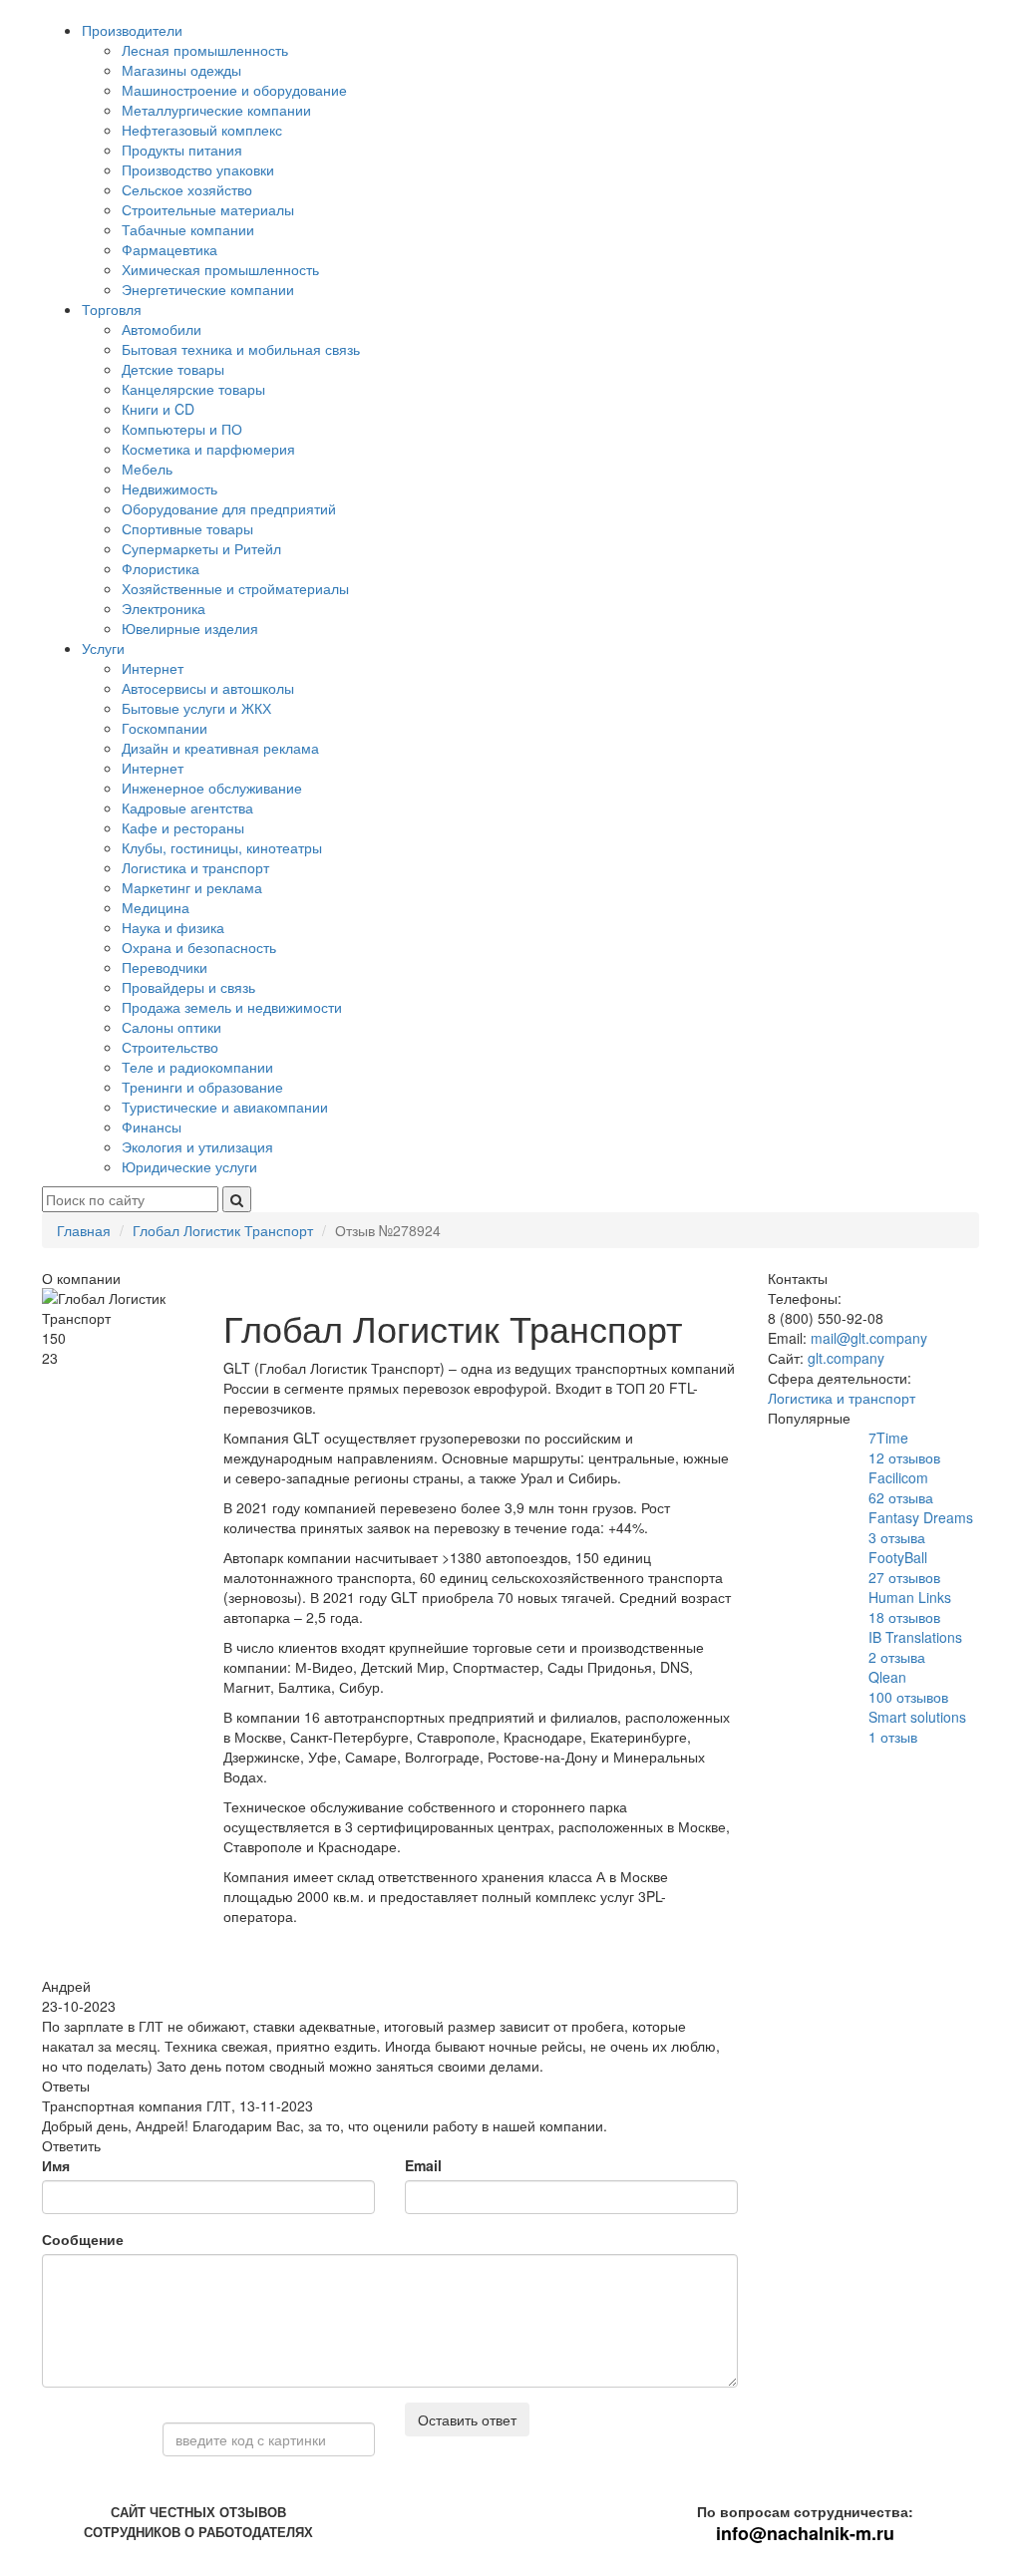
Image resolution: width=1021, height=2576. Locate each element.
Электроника (164, 608)
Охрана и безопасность (199, 947)
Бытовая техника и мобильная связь (241, 349)
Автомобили (162, 329)
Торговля (112, 309)
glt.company (846, 1358)
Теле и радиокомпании (197, 1067)
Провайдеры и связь (188, 987)
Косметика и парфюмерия (208, 449)
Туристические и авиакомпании (225, 1107)
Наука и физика (173, 927)
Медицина (156, 907)
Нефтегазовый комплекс (202, 130)
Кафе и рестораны (183, 827)
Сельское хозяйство (187, 189)
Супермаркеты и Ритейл (201, 548)
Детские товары (173, 369)
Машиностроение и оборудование (234, 90)
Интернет (153, 668)
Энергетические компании (208, 289)
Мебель (147, 469)
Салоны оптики (171, 1027)
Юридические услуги (189, 1166)
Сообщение (83, 2239)
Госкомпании (165, 728)
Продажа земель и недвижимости (232, 1007)
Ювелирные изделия (190, 628)
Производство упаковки (198, 169)
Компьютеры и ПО (182, 429)
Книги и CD (158, 409)
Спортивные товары (187, 528)
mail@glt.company (869, 1338)
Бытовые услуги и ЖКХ (196, 708)
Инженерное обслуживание (212, 788)
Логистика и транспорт (195, 867)
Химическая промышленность (220, 269)
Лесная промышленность (205, 50)
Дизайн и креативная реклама (220, 748)
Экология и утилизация (197, 1146)
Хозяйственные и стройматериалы (235, 588)
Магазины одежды (181, 70)
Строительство (170, 1047)
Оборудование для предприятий (229, 508)
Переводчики (165, 967)
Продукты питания (182, 150)
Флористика (161, 568)
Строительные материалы (208, 209)
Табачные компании (188, 229)
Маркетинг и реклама (192, 887)
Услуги (103, 648)
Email (423, 2165)
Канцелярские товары (193, 389)
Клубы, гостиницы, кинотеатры (222, 847)
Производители (132, 30)
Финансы (152, 1127)
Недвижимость (170, 488)
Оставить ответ (467, 2419)
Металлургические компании (216, 110)
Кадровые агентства (187, 807)
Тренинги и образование (202, 1087)
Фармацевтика (170, 249)
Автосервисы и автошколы (208, 688)
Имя (56, 2165)
